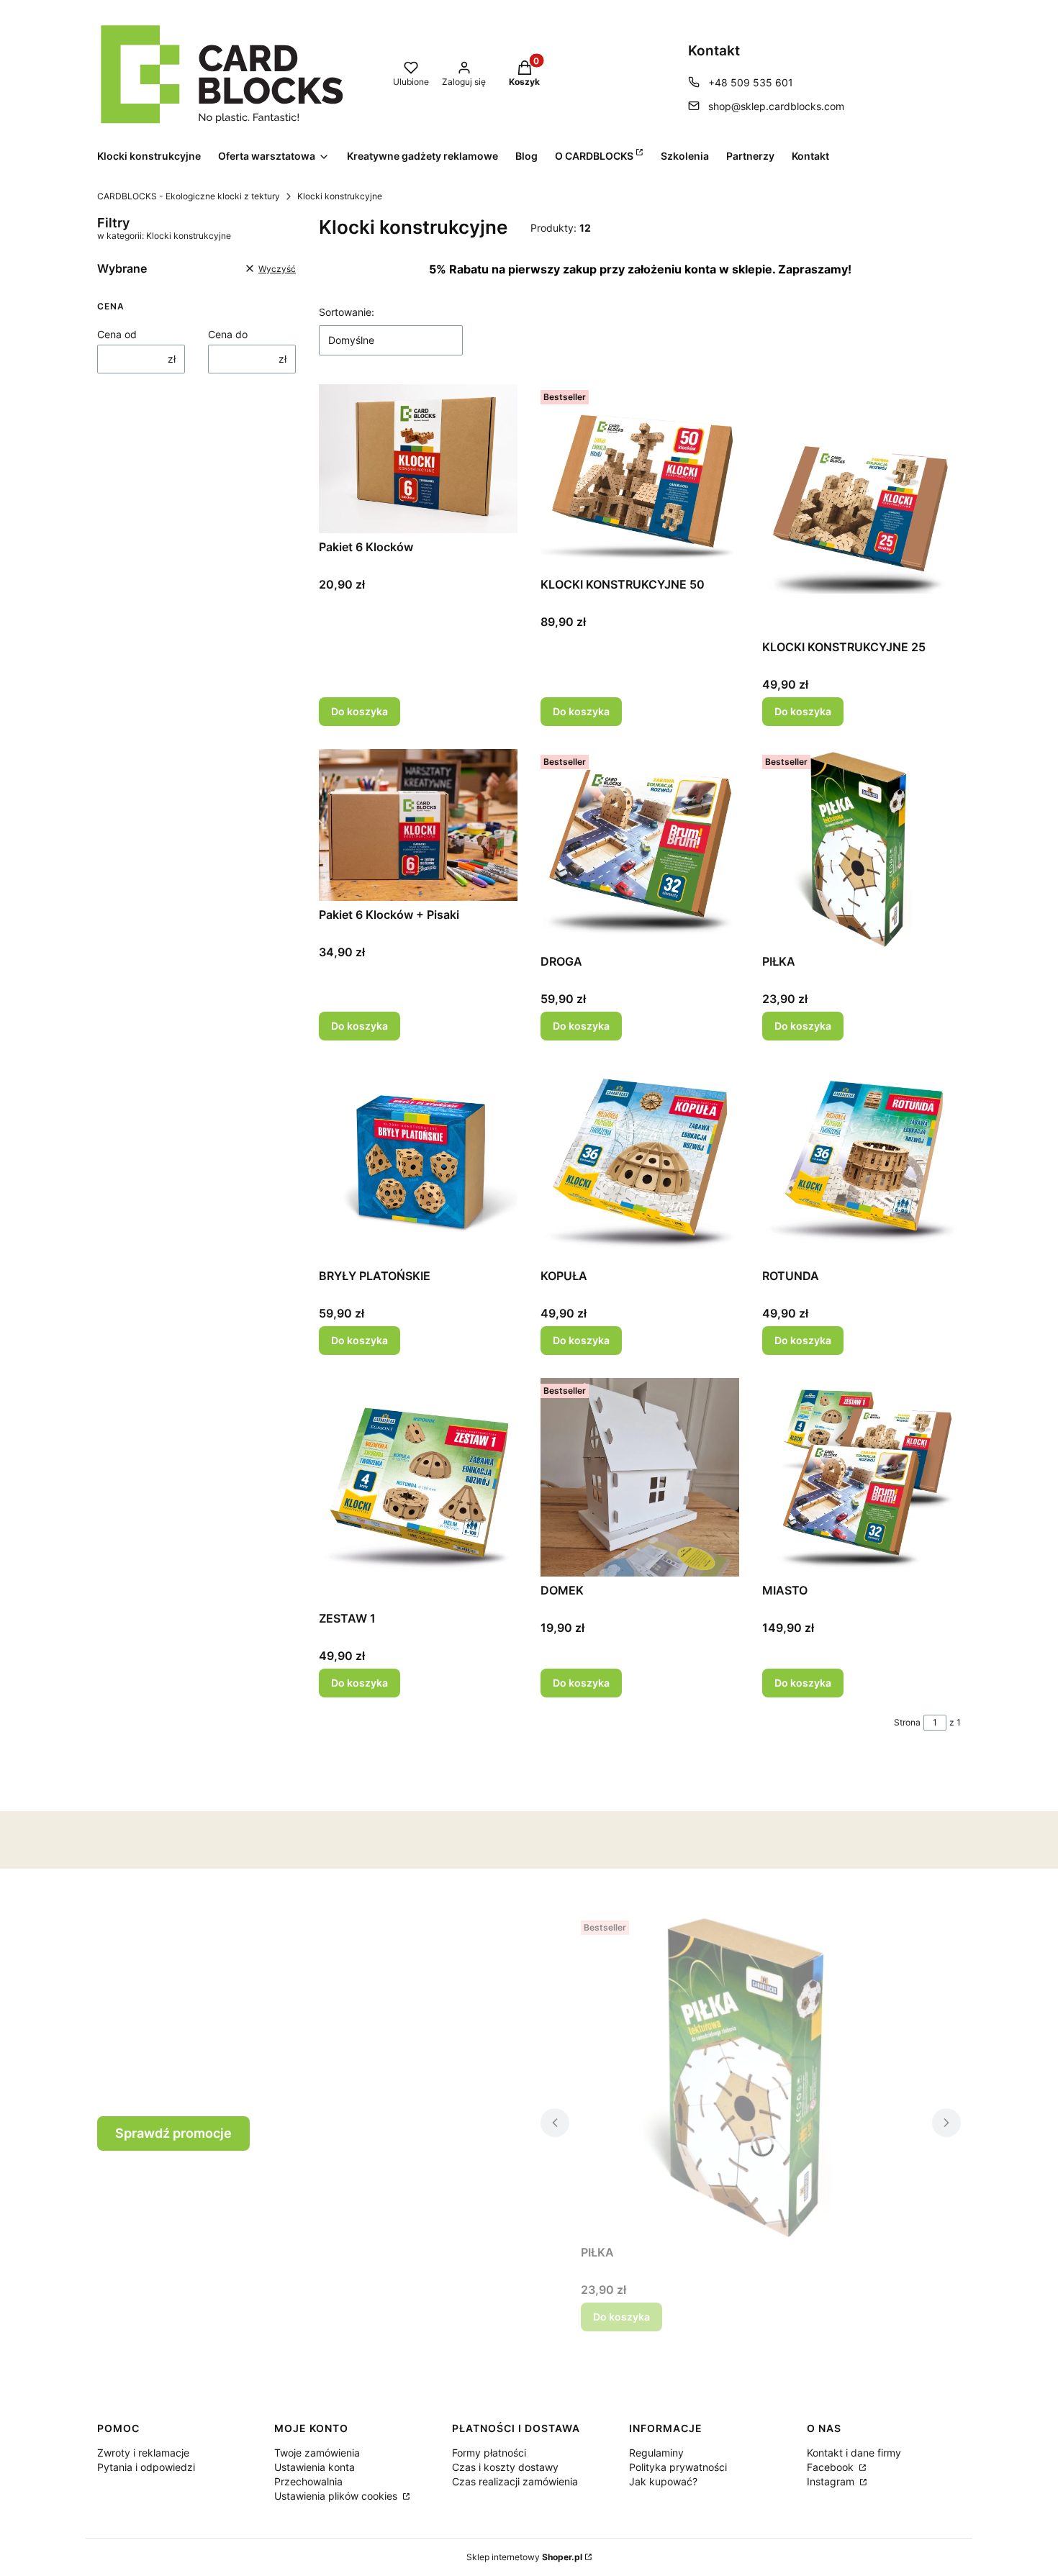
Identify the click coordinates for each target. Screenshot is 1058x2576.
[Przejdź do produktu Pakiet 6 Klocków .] (418, 459)
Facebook (832, 2467)
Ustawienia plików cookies (337, 2496)
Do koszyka (360, 711)
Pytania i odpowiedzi (146, 2467)
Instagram (832, 2481)
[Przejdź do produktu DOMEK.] (640, 1477)
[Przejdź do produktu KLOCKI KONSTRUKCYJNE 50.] (640, 477)
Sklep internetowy (524, 2557)
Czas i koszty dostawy (505, 2467)
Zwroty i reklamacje (143, 2453)
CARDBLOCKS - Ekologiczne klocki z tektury (189, 196)
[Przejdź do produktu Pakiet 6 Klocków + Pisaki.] (418, 825)
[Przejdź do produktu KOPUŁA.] (640, 1163)
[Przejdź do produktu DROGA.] (640, 848)
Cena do (228, 334)
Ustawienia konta (315, 2467)
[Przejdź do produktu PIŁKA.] (862, 848)
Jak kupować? (663, 2481)
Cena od (117, 334)
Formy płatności (489, 2453)
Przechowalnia (308, 2481)
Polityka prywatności (678, 2467)
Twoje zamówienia (317, 2453)
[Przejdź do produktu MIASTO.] (862, 1477)
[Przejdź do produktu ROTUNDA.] (862, 1163)
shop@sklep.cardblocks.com (776, 106)
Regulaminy (656, 2453)
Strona (907, 1722)
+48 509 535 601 (751, 82)
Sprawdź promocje (173, 2133)
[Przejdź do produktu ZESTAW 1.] (418, 1491)
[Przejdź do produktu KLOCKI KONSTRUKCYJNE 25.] (862, 509)
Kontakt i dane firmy (854, 2453)
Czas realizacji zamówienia (515, 2481)
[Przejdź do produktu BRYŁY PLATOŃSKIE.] (418, 1163)
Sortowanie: (347, 312)
